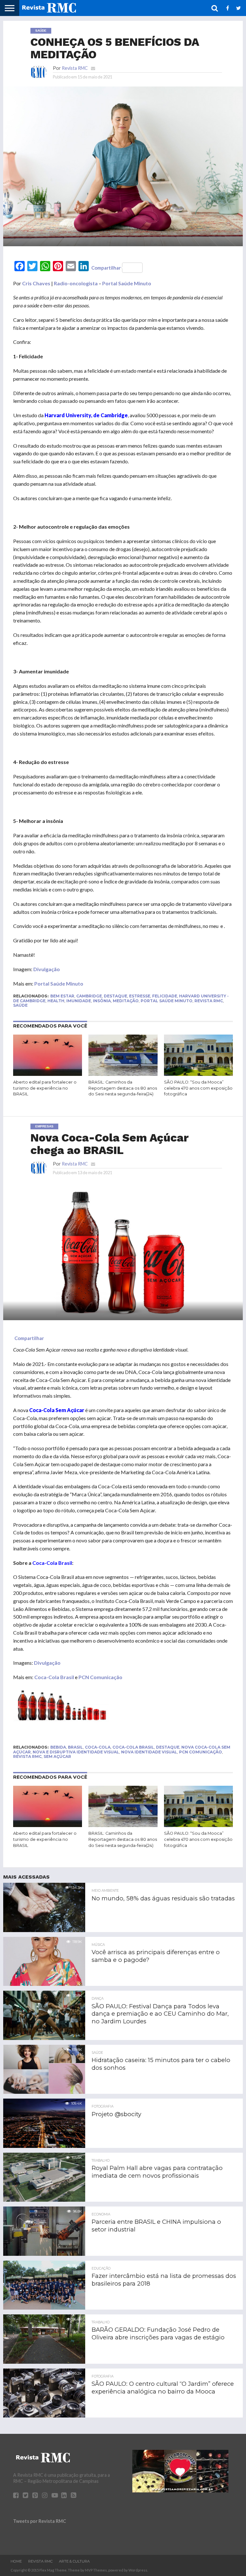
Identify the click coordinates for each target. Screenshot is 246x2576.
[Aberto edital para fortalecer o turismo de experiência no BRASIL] (48, 1074)
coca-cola (98, 1747)
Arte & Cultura (74, 2561)
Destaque (115, 996)
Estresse (140, 996)
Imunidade (79, 1001)
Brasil (75, 1747)
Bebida (58, 1747)
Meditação (126, 1001)
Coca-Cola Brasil (54, 1677)
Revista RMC (75, 68)
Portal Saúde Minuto (127, 283)
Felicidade (165, 996)
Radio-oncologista (76, 283)
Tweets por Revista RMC (40, 2521)
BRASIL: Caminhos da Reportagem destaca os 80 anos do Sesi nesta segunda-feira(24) (123, 1088)
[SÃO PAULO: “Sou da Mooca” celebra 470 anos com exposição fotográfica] (198, 1074)
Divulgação (47, 969)
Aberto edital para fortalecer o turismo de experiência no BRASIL (45, 1088)
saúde (20, 1005)
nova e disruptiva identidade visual (76, 1752)
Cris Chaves (36, 283)
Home (16, 2561)
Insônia (102, 1001)
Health (56, 1001)
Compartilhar (106, 268)
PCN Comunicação (100, 1677)
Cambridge (89, 996)
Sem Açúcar (57, 1756)
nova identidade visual (149, 1752)
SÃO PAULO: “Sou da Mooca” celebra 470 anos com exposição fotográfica (198, 1088)
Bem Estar (62, 996)
